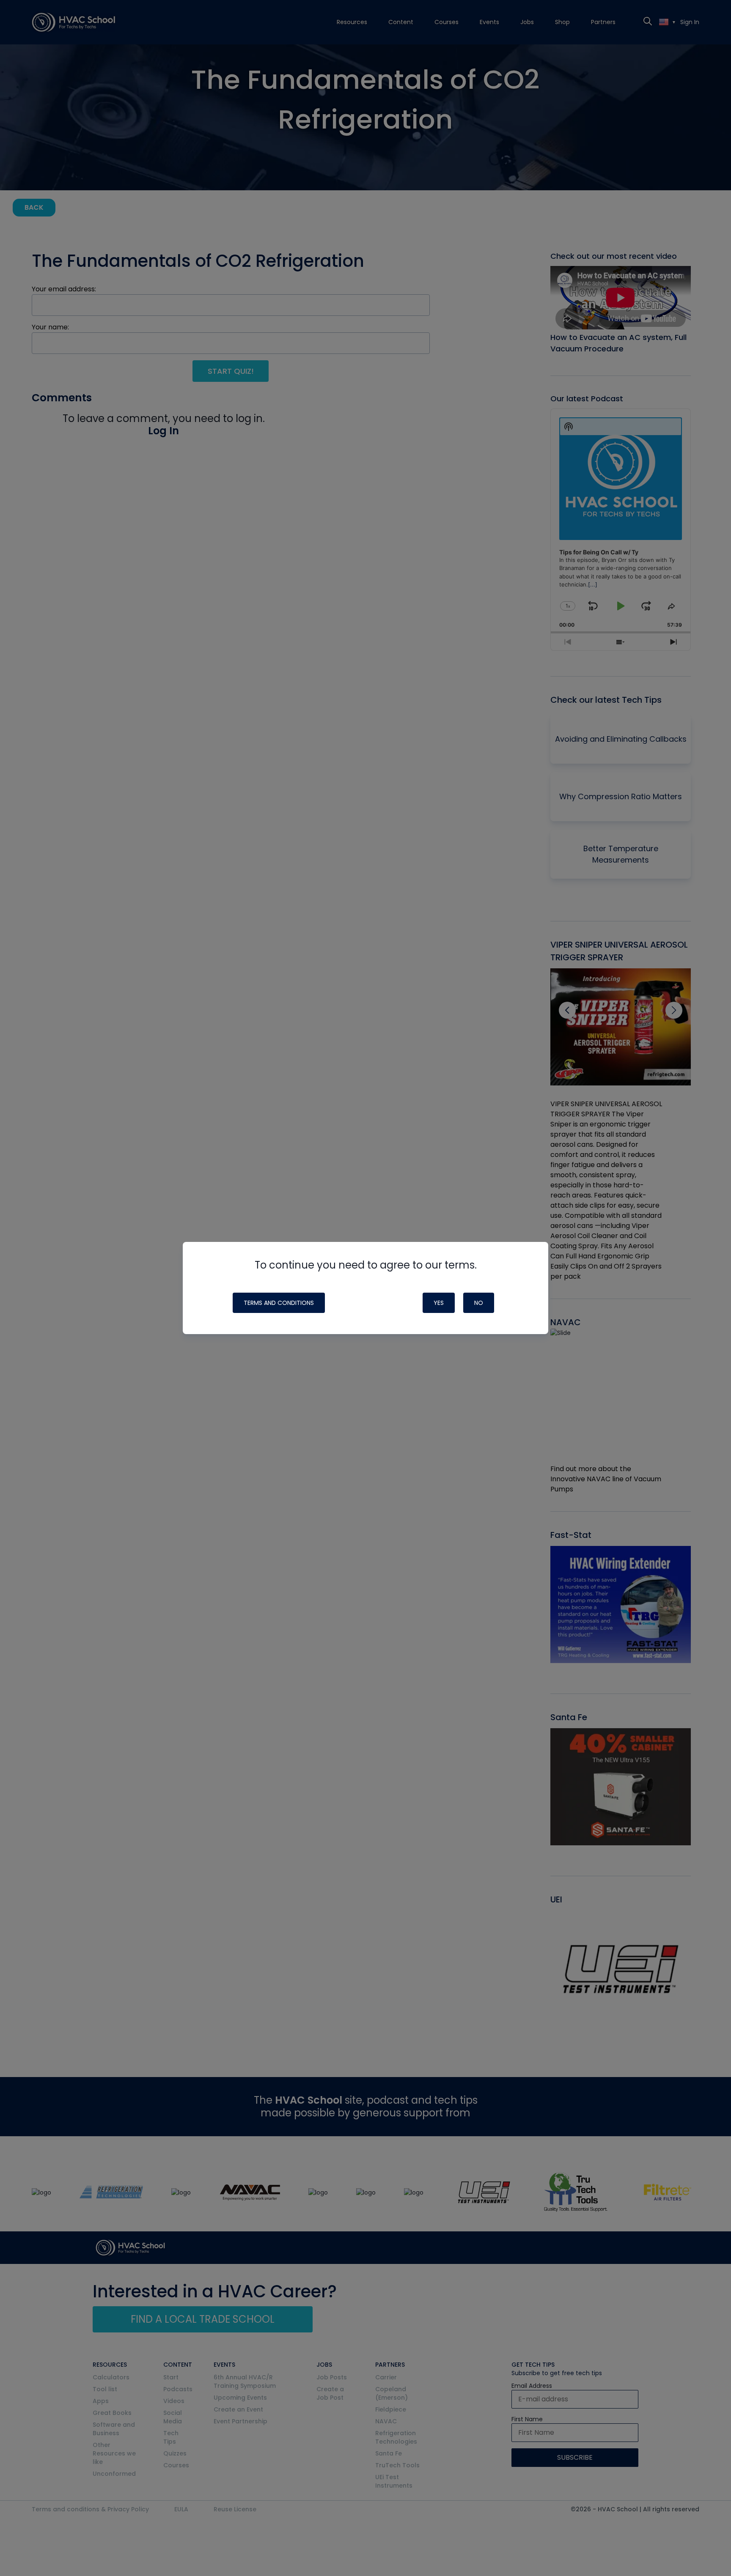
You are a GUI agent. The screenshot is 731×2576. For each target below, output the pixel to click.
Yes (439, 1303)
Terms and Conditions (279, 1303)
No (479, 1303)
